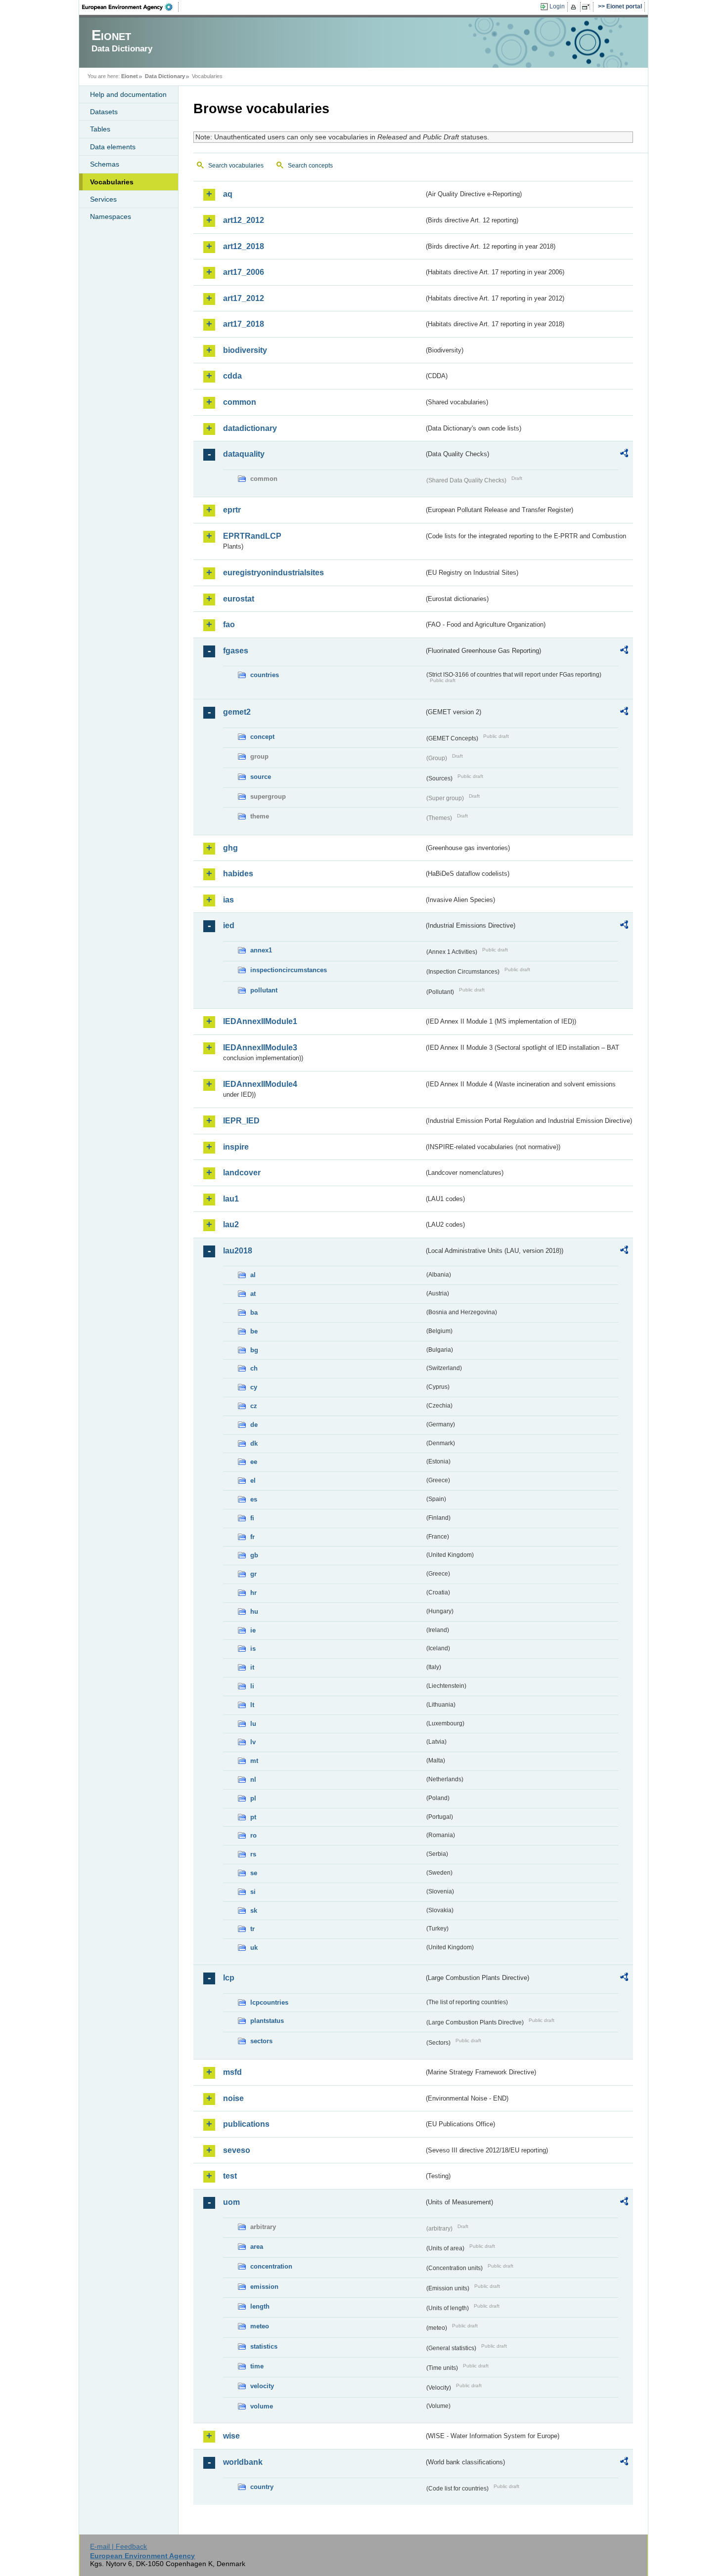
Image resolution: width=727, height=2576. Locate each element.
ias (228, 900)
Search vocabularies (236, 166)
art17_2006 (244, 272)
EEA (131, 7)
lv (253, 1742)
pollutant (264, 990)
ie (253, 1630)
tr (252, 1929)
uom (231, 2202)
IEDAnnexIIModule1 (260, 1021)
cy (254, 1387)
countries (265, 675)
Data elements (113, 147)
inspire (236, 1147)
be (254, 1331)
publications (246, 2124)
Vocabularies (112, 182)
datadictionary (250, 428)
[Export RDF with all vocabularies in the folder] (624, 455)
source (261, 777)
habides (238, 874)
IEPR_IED (241, 1121)
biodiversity (245, 350)
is (253, 1649)
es (254, 1499)
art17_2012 (244, 298)
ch (254, 1368)
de (254, 1425)
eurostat (239, 599)
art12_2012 (244, 220)
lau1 (231, 1199)
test (230, 2176)
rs (253, 1854)
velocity (262, 2386)
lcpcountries (269, 2002)
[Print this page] (575, 7)
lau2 (231, 1224)
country (262, 2487)
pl (253, 1798)
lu (253, 1724)
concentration (271, 2266)
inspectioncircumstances (289, 970)
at (253, 1294)
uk (254, 1948)
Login (557, 6)
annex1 (261, 950)
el (253, 1481)
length (260, 2306)
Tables (100, 129)
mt (254, 1761)
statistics (264, 2346)
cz (254, 1406)
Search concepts (310, 166)
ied (229, 925)
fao (229, 624)
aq (228, 194)
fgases (236, 651)
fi (252, 1518)
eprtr (232, 510)
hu (254, 1611)
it (252, 1667)
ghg (230, 848)
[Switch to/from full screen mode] (588, 7)
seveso (237, 2150)
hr (253, 1593)
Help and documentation (128, 94)
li (252, 1686)
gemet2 (237, 712)
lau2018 (238, 1251)
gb (254, 1555)
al (253, 1275)
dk (254, 1443)
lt (252, 1705)
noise (233, 2098)
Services (103, 199)
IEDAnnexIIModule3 (260, 1048)
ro (253, 1835)
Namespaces (111, 216)
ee (254, 1462)
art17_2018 (244, 324)
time (257, 2366)
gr (253, 1574)
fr (252, 1537)
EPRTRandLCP (252, 536)
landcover (242, 1173)
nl (253, 1780)
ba (254, 1312)
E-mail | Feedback (118, 2546)
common (240, 402)
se (254, 1873)
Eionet (130, 76)
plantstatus (267, 2021)
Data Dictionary (165, 76)
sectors (261, 2041)
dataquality (244, 454)
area (257, 2247)
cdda (232, 376)
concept (262, 737)
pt (253, 1817)
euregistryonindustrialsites (273, 573)
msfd (232, 2072)
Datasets (104, 112)
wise (231, 2436)
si (253, 1892)
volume (262, 2406)
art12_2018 (244, 246)
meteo (260, 2326)
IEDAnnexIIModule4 (260, 1084)
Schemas (105, 164)
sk (254, 1911)
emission (264, 2287)
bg (254, 1350)
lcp (229, 1978)
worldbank (243, 2462)
